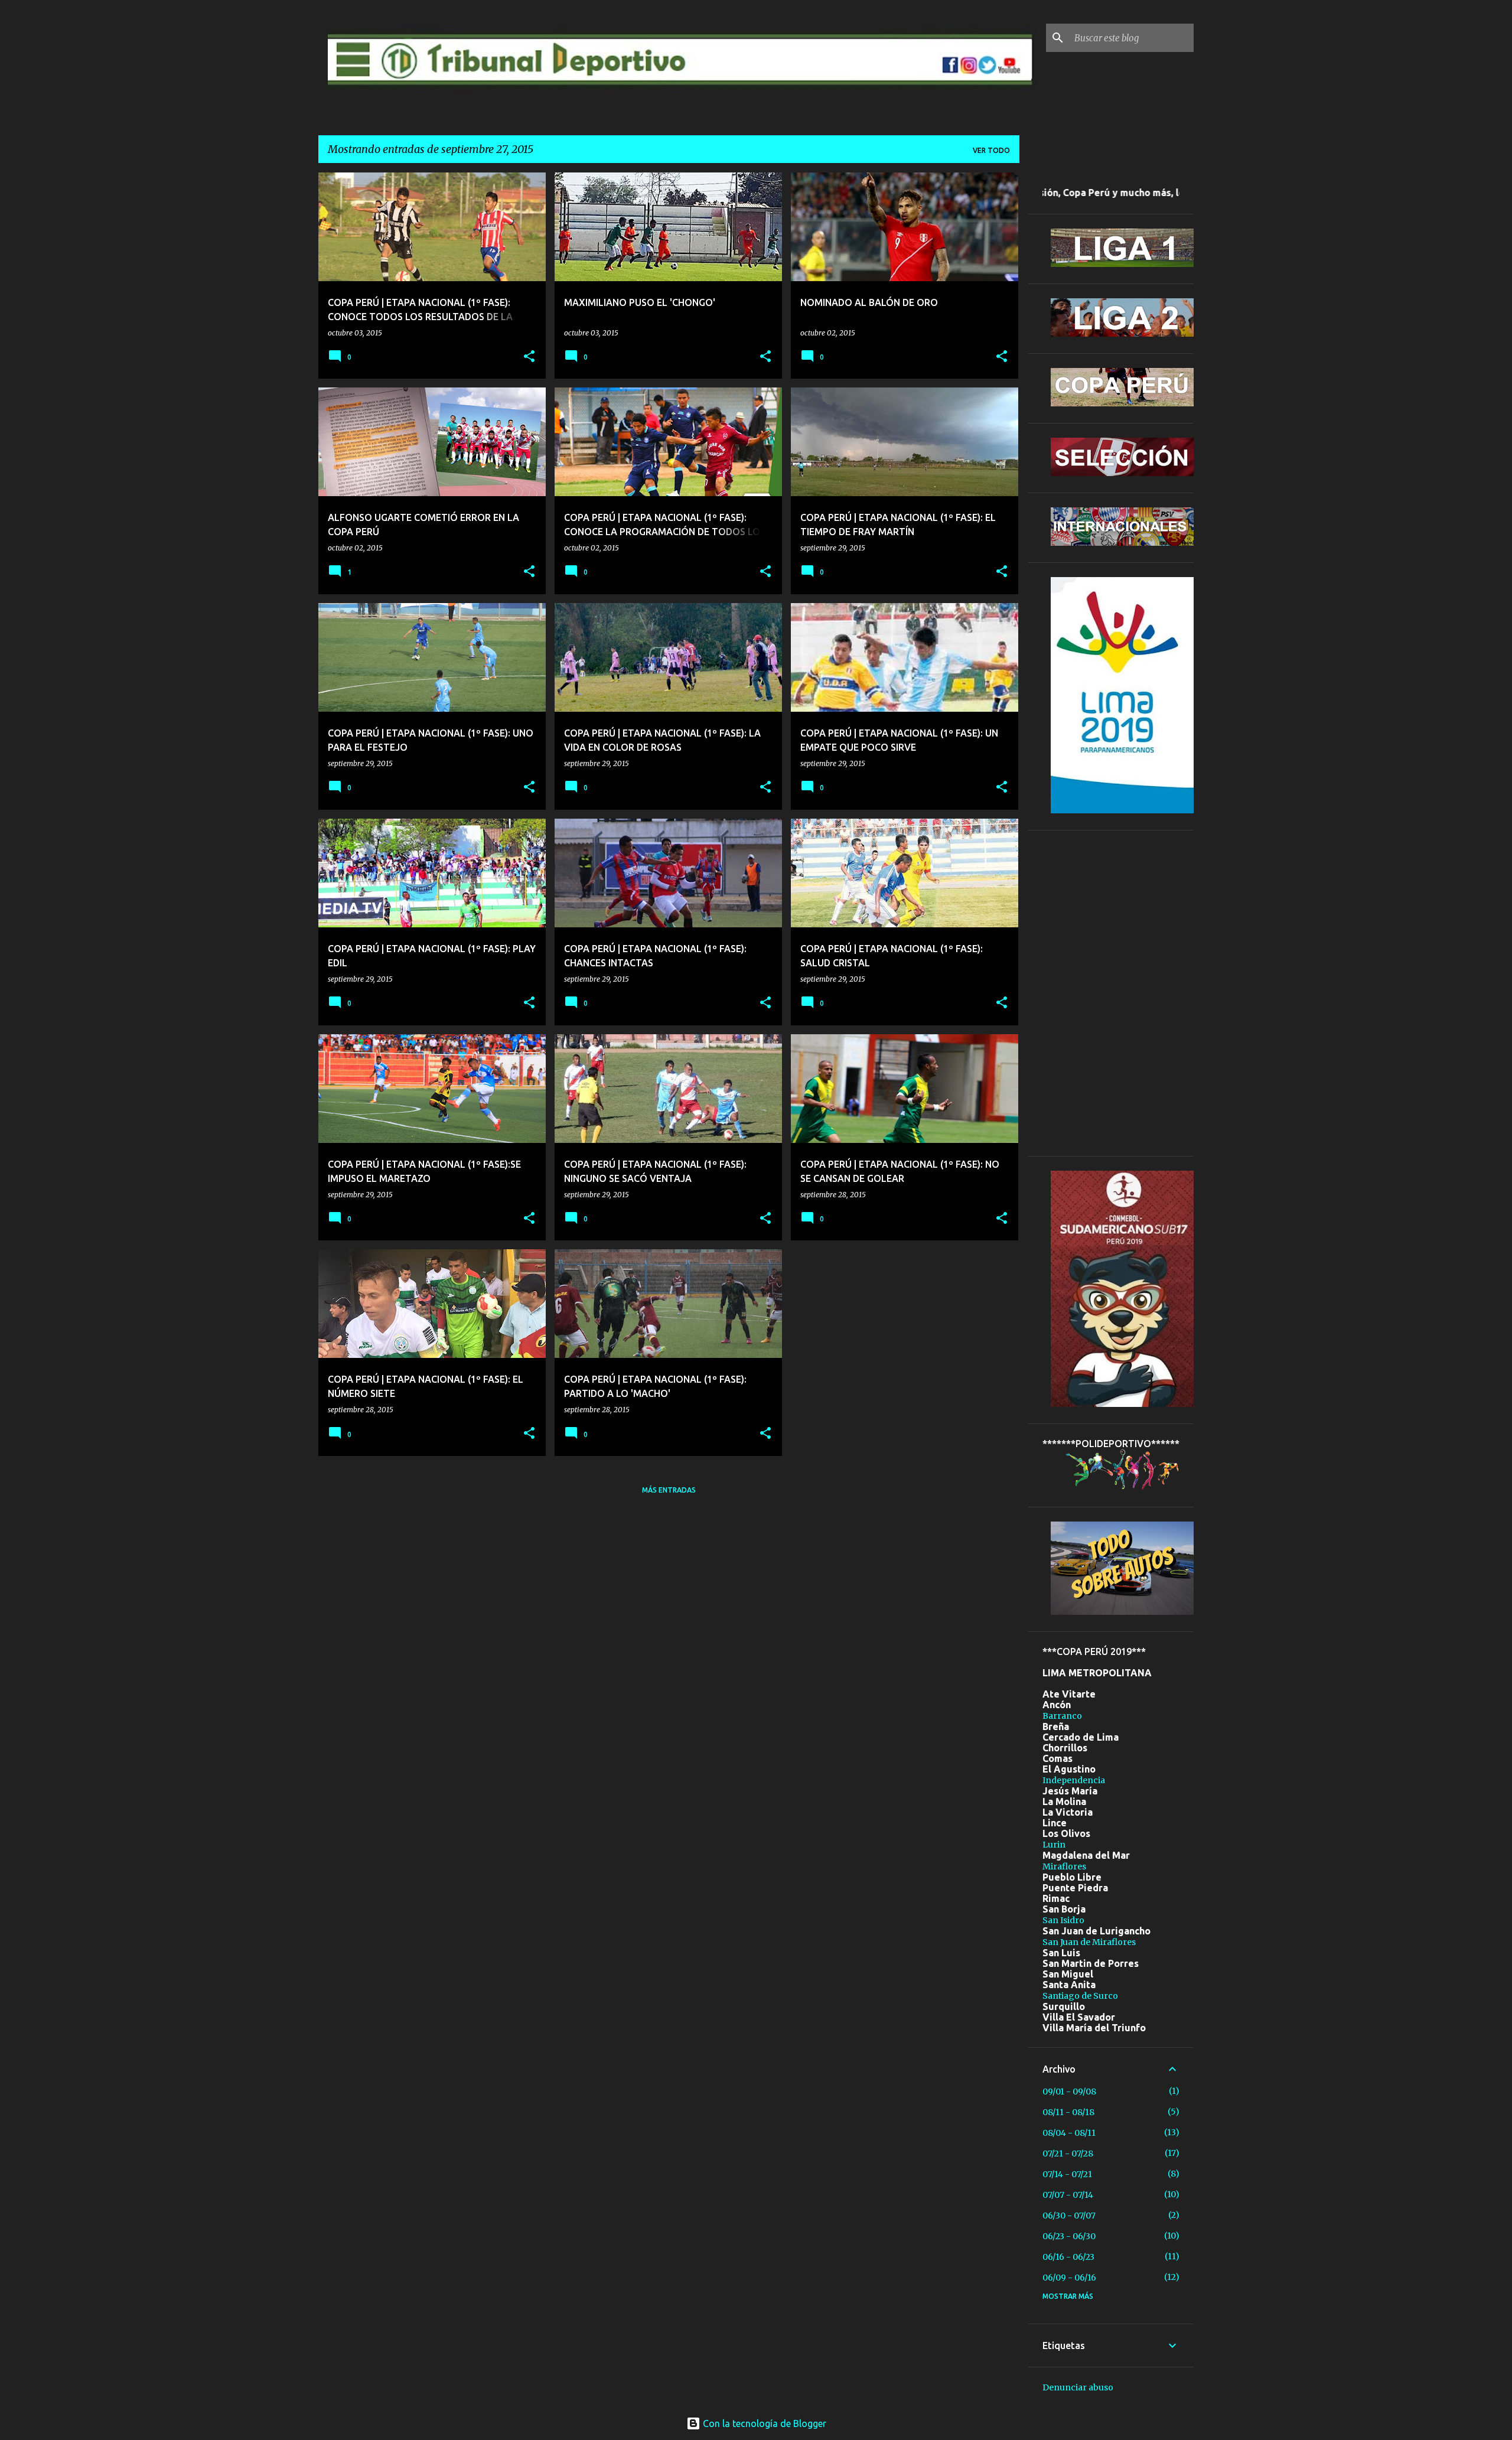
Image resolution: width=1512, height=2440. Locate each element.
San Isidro (1063, 1920)
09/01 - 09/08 (1069, 2092)
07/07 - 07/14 (1068, 2195)
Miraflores (1064, 1866)
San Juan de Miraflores (1089, 1942)
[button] (529, 357)
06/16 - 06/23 (1068, 2257)
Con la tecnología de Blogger (763, 2423)
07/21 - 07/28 (1068, 2154)
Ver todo (991, 150)
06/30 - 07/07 (1069, 2216)
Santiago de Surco (1080, 1996)
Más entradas (669, 1490)
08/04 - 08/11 (1069, 2133)
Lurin (1054, 1845)
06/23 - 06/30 (1069, 2236)
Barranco (1062, 1716)
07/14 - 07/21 (1067, 2174)
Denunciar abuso (1078, 2387)
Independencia (1074, 1780)
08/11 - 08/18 (1068, 2112)
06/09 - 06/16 (1069, 2278)
